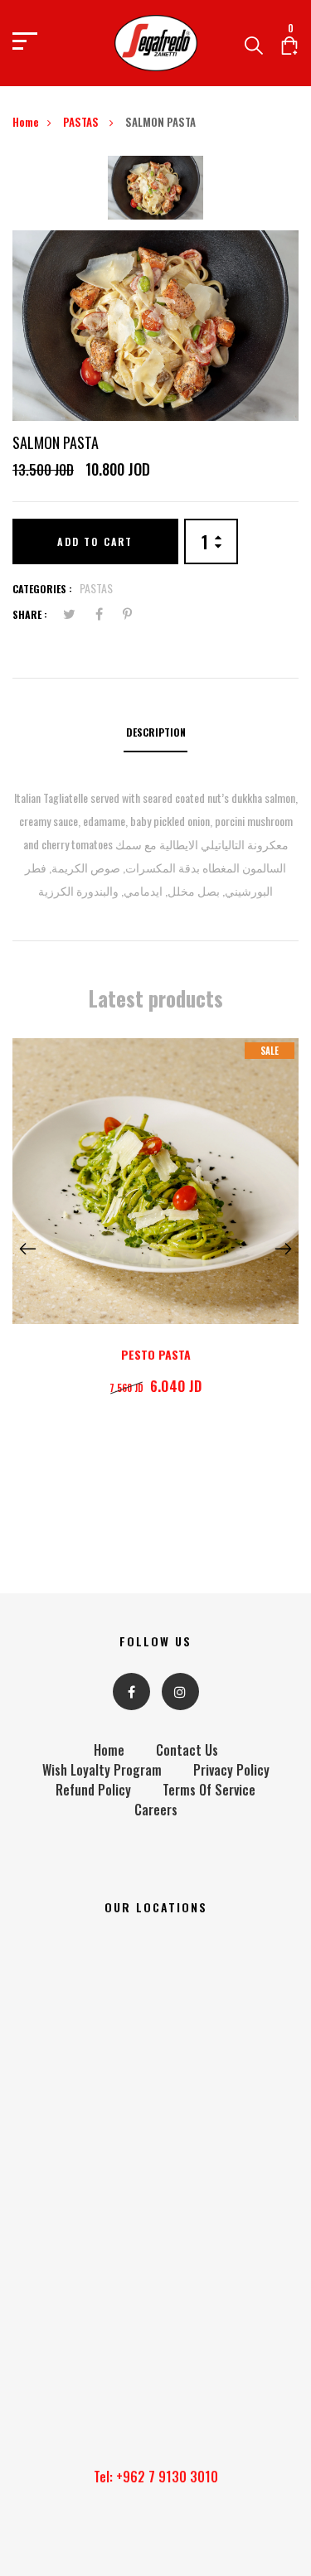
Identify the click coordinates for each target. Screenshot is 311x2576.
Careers (156, 1810)
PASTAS (82, 122)
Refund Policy (93, 1790)
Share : (30, 614)
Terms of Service (209, 1790)
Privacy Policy (231, 1770)
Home (26, 122)
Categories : (42, 589)
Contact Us (187, 1750)
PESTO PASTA (156, 1354)
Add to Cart (95, 541)
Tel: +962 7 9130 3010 (156, 2477)
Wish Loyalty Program (102, 1770)
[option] (155, 193)
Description (156, 732)
